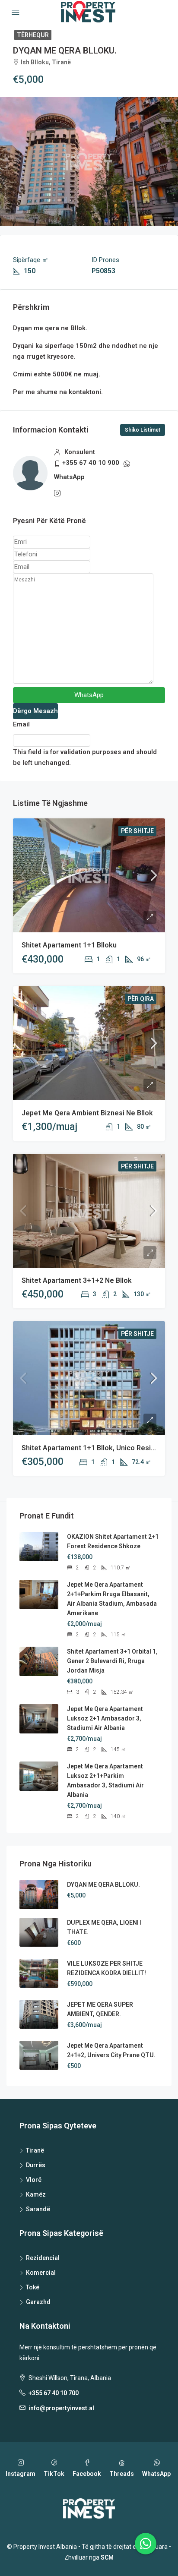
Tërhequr (33, 35)
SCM (107, 2557)
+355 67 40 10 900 (91, 463)
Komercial (41, 2273)
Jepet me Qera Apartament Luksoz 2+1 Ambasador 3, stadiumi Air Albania (105, 1718)
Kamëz (36, 2194)
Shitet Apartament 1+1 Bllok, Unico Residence (96, 1448)
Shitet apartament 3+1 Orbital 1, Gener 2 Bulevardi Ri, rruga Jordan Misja (112, 1661)
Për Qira (141, 999)
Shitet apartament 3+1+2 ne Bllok (77, 1280)
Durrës (36, 2165)
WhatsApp (69, 477)
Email (21, 724)
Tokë (33, 2287)
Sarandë (38, 2209)
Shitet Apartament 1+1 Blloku (69, 945)
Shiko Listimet (143, 430)
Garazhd (38, 2302)
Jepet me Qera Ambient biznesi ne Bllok (87, 1113)
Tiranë (35, 2150)
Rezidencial (43, 2258)
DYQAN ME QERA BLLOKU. (103, 1885)
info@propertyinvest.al (61, 2408)
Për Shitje (137, 831)
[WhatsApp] (146, 2544)
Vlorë (34, 2180)
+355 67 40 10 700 (54, 2393)
